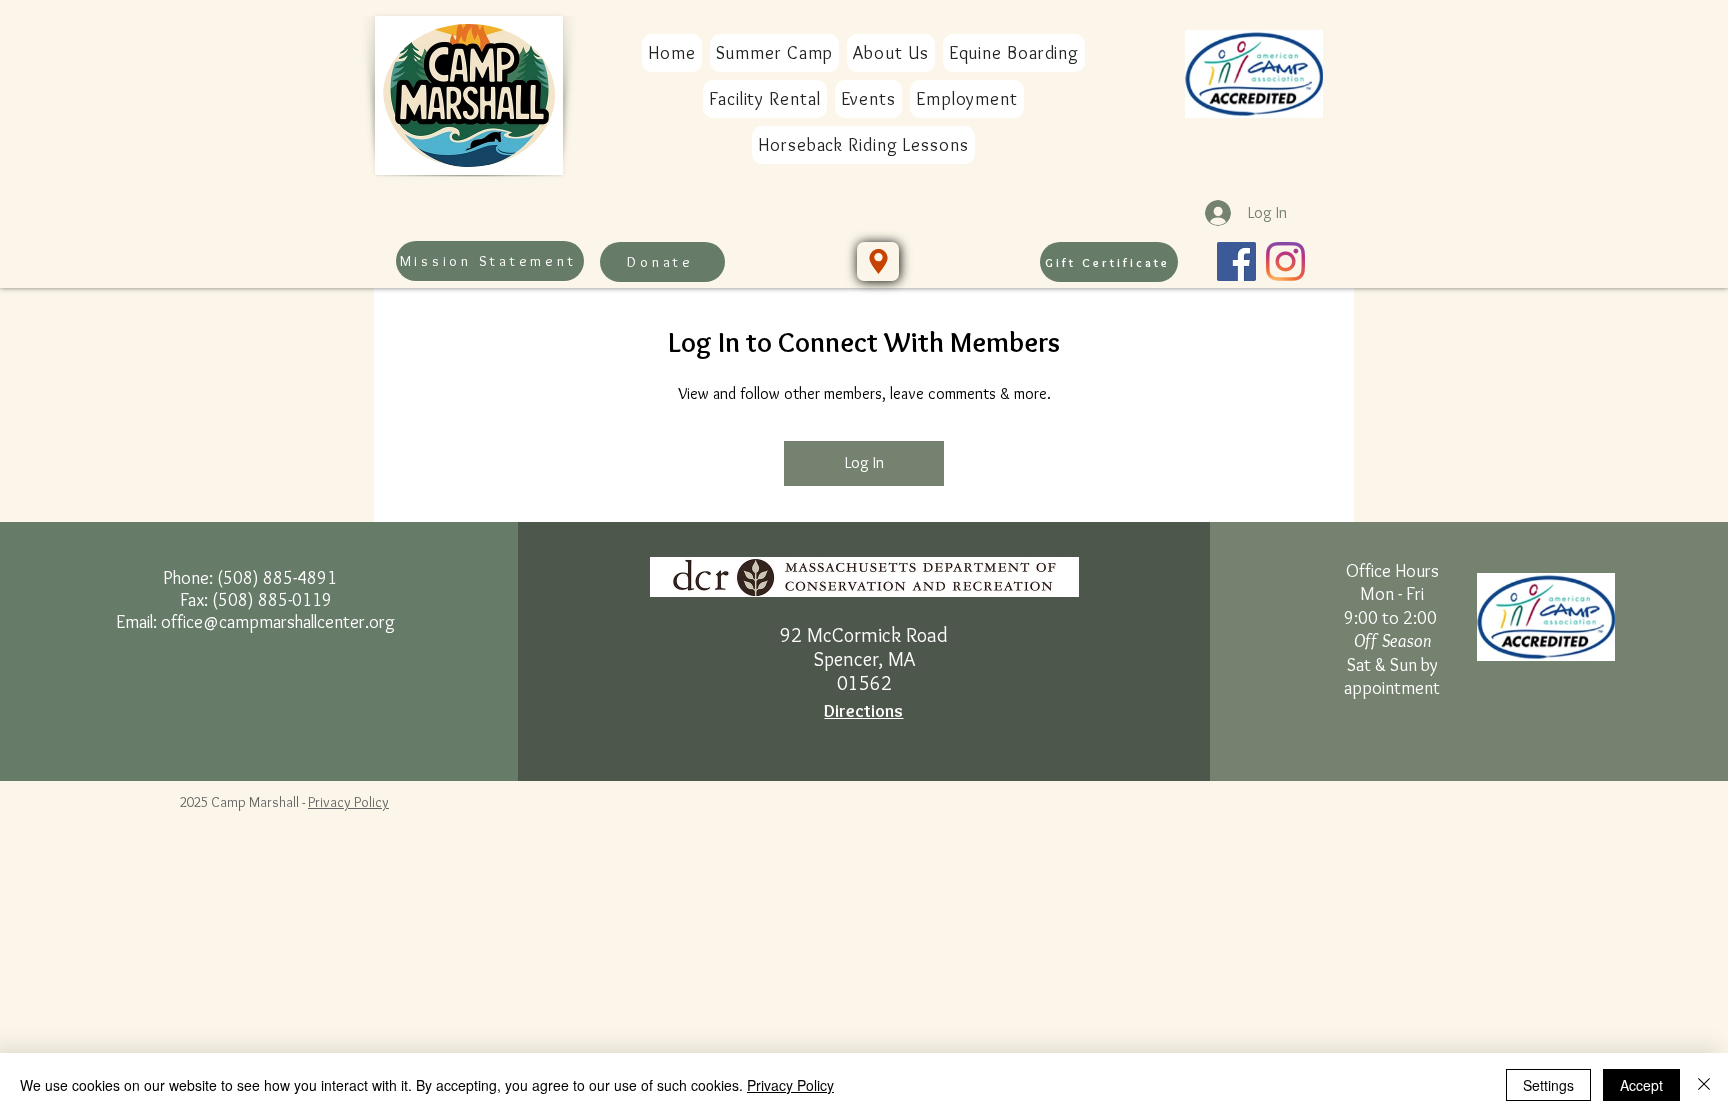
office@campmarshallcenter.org (278, 622)
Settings (1548, 1085)
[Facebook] (1236, 261)
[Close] (1704, 1085)
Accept (1641, 1085)
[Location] (878, 261)
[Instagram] (1285, 261)
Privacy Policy (348, 802)
